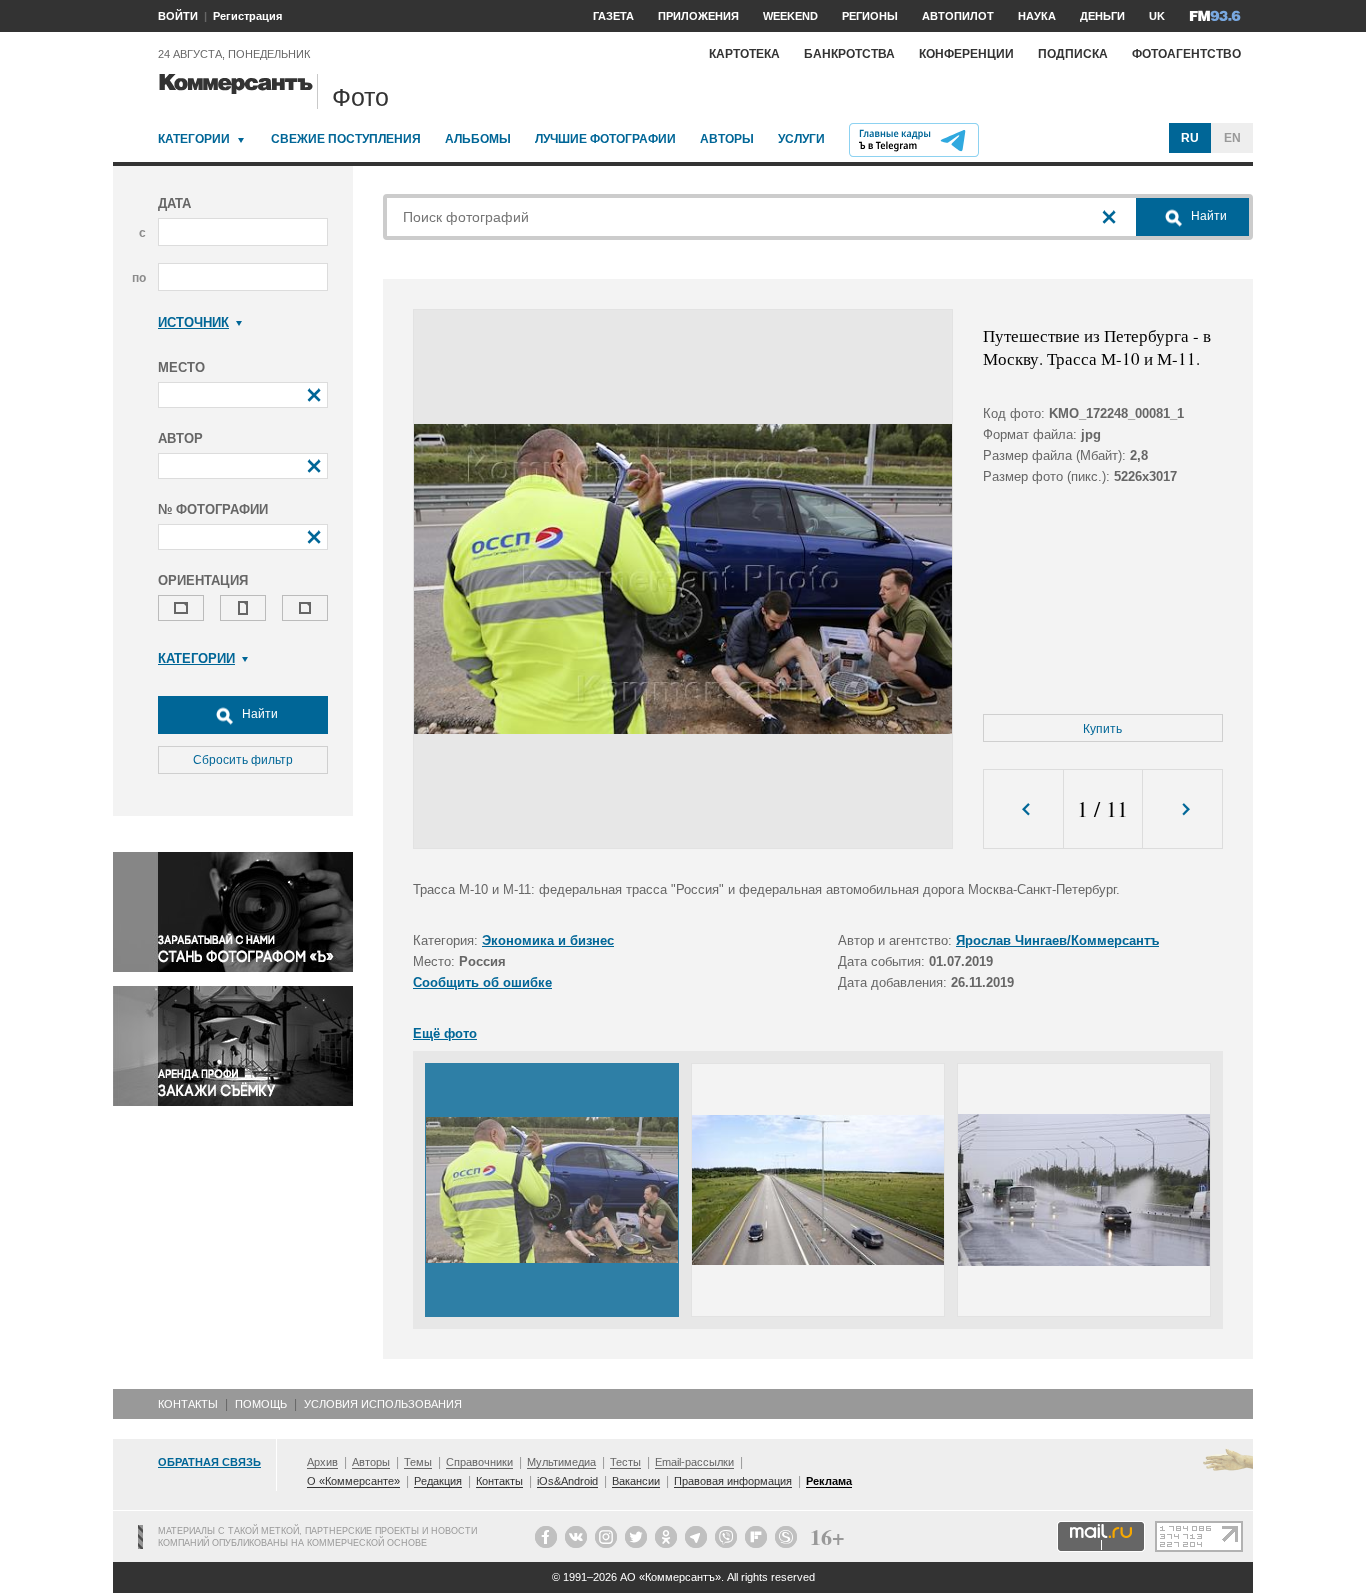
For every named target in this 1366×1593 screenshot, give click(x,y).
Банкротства (849, 54)
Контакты (188, 1404)
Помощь (261, 1404)
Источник (193, 322)
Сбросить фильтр (243, 760)
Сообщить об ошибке (482, 982)
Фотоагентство (1186, 54)
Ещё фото (445, 1033)
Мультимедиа (561, 1462)
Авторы (727, 139)
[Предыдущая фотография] (1023, 809)
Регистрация (247, 16)
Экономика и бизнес (548, 940)
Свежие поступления (346, 139)
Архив (322, 1462)
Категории (194, 139)
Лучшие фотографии (605, 139)
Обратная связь (209, 1462)
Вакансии (636, 1481)
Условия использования (383, 1404)
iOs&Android (567, 1481)
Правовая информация (733, 1481)
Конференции (966, 54)
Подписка (1073, 54)
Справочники (479, 1462)
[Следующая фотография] (1182, 809)
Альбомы (478, 139)
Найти (258, 714)
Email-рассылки (694, 1462)
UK (1157, 16)
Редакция (438, 1481)
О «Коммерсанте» (353, 1481)
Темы (418, 1462)
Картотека (744, 54)
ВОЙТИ (178, 16)
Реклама (829, 1481)
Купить (1102, 729)
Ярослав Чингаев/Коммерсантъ (1057, 940)
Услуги (801, 139)
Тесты (625, 1462)
